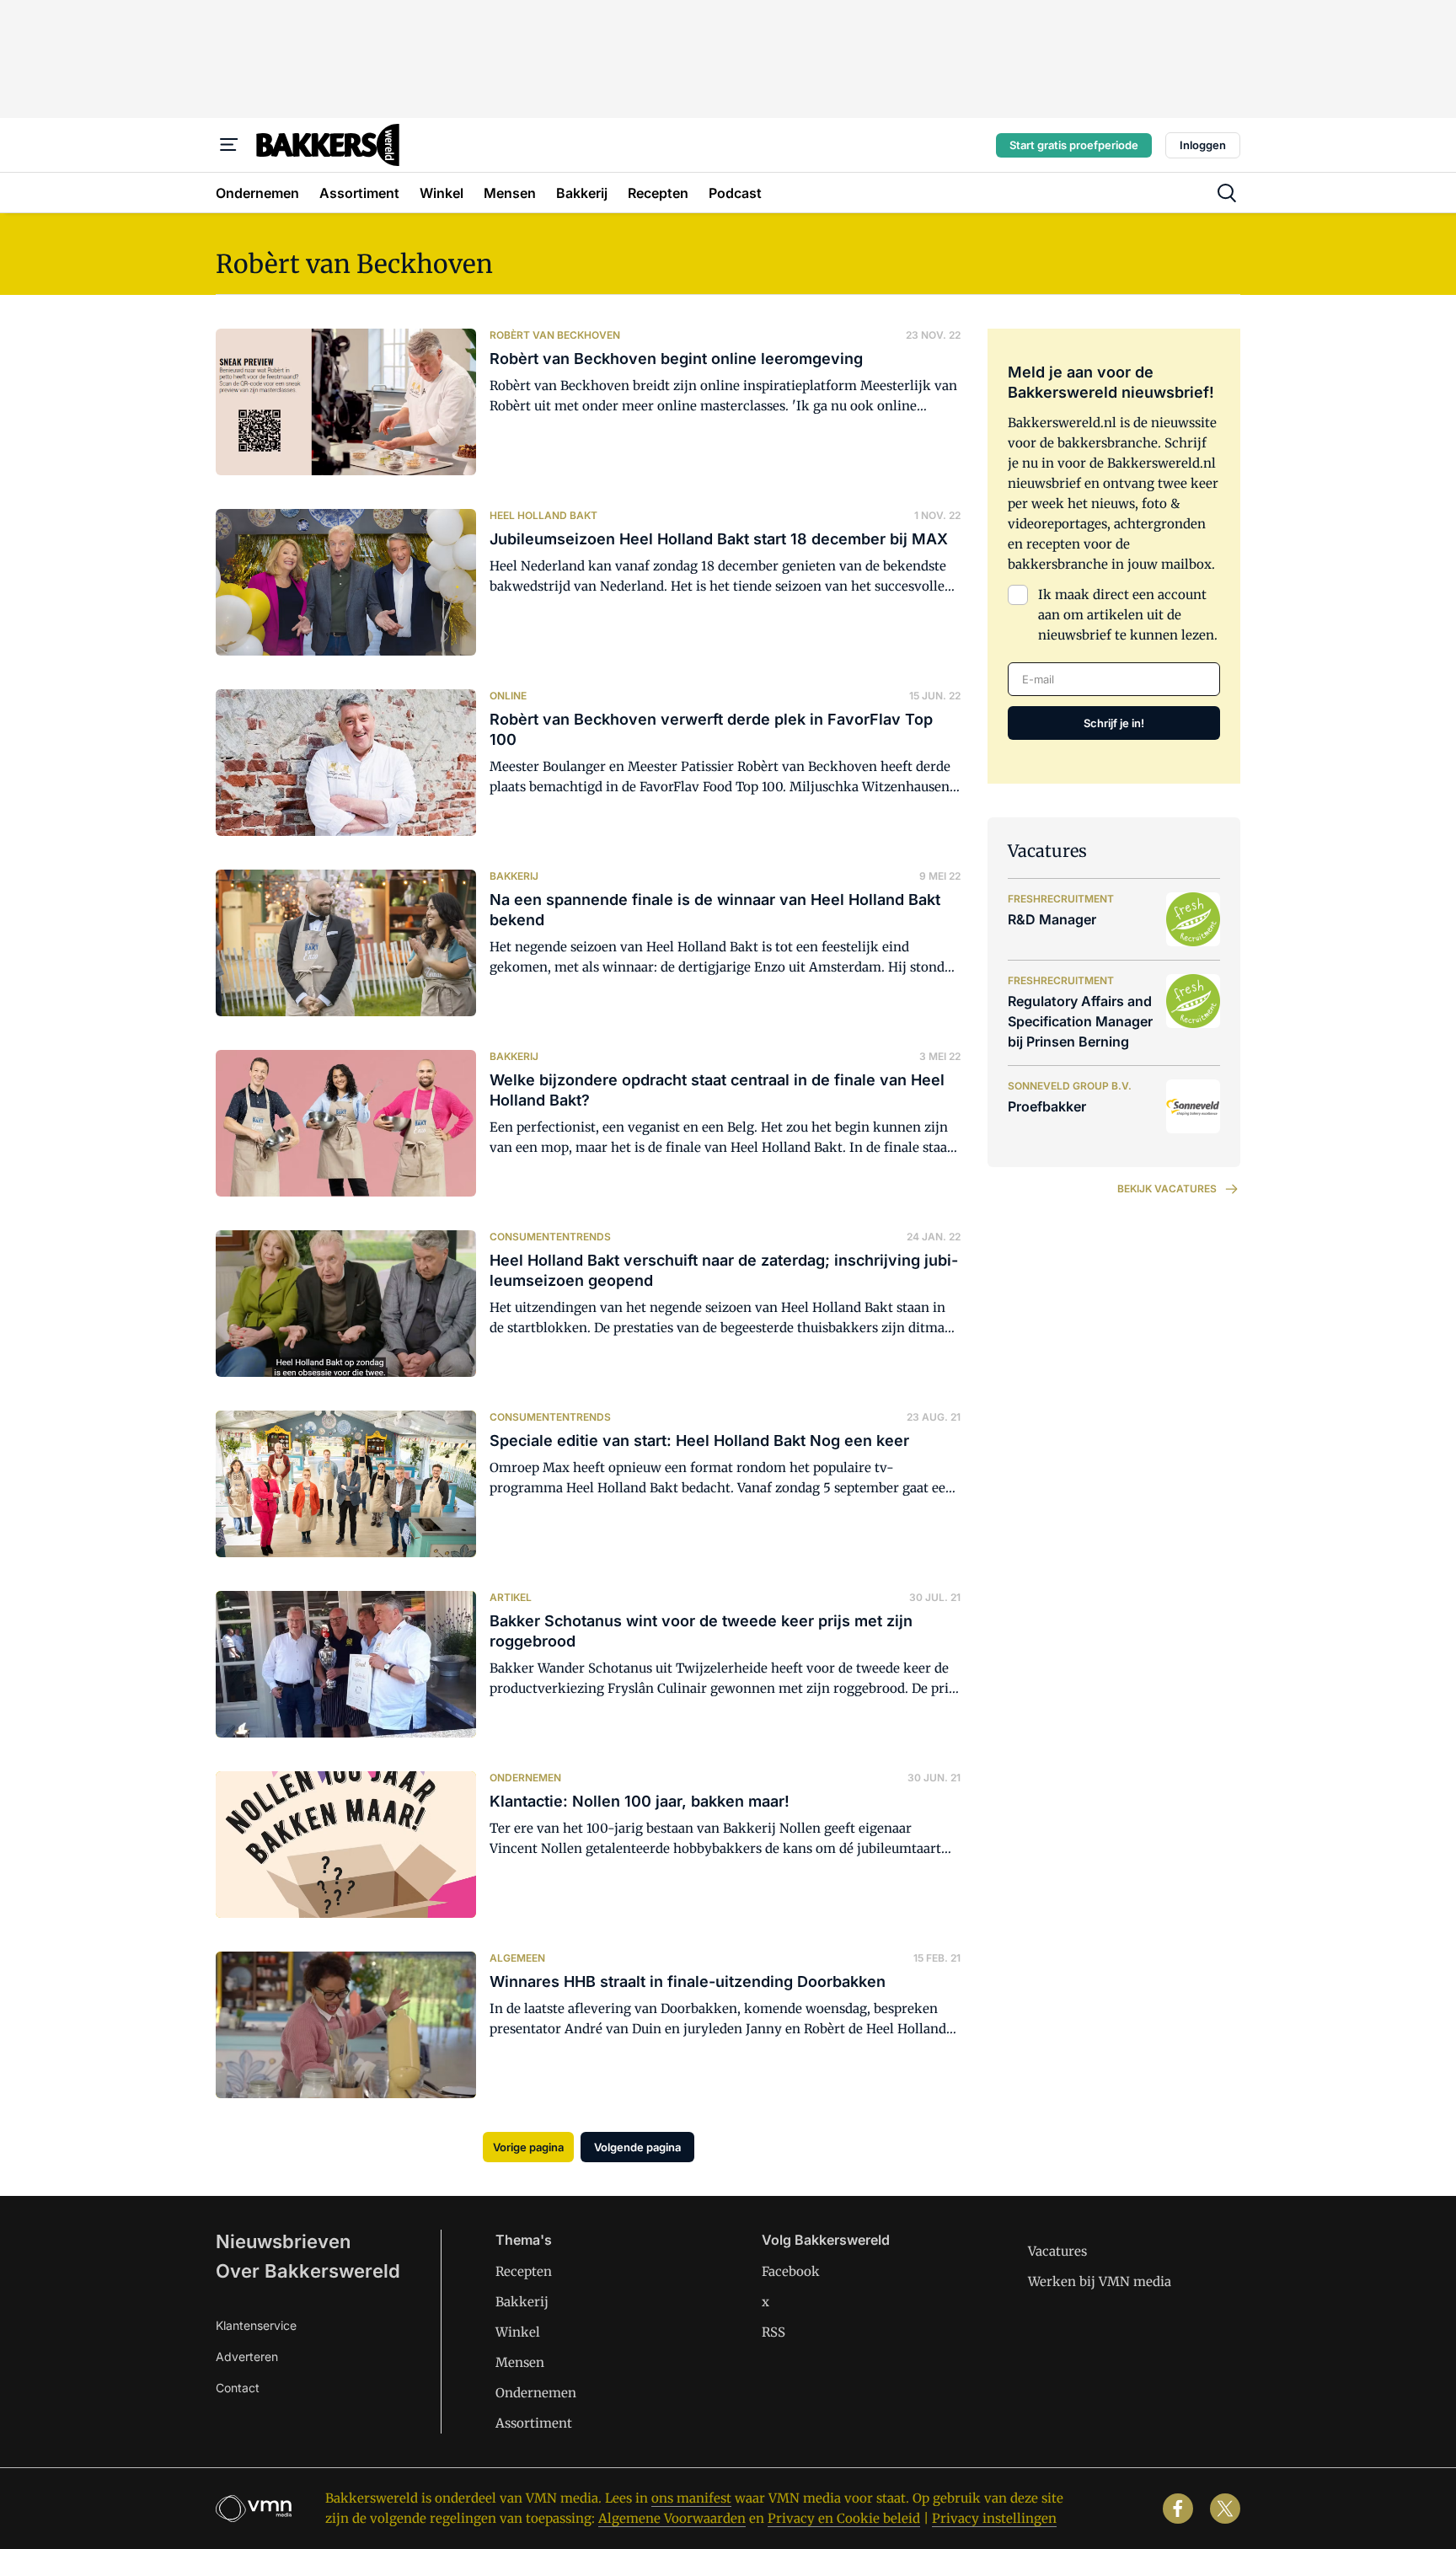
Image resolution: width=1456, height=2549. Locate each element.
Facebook (791, 2271)
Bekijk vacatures (1167, 1189)
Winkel (518, 2332)
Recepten (524, 2271)
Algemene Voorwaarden (672, 2518)
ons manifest (691, 2498)
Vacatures (1057, 2251)
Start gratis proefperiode (1074, 145)
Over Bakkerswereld (308, 2271)
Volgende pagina (637, 2147)
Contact (238, 2388)
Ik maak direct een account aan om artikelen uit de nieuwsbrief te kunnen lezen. (1128, 615)
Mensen (520, 2362)
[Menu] (229, 145)
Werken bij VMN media (1100, 2281)
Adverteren (247, 2356)
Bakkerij (522, 2302)
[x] (1225, 2509)
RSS (773, 2332)
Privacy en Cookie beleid (844, 2518)
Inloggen (1203, 145)
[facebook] (1178, 2509)
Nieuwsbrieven (283, 2241)
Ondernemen (536, 2393)
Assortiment (534, 2423)
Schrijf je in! (1114, 723)
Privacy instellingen (994, 2518)
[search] (1227, 193)
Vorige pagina (528, 2147)
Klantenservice (256, 2325)
